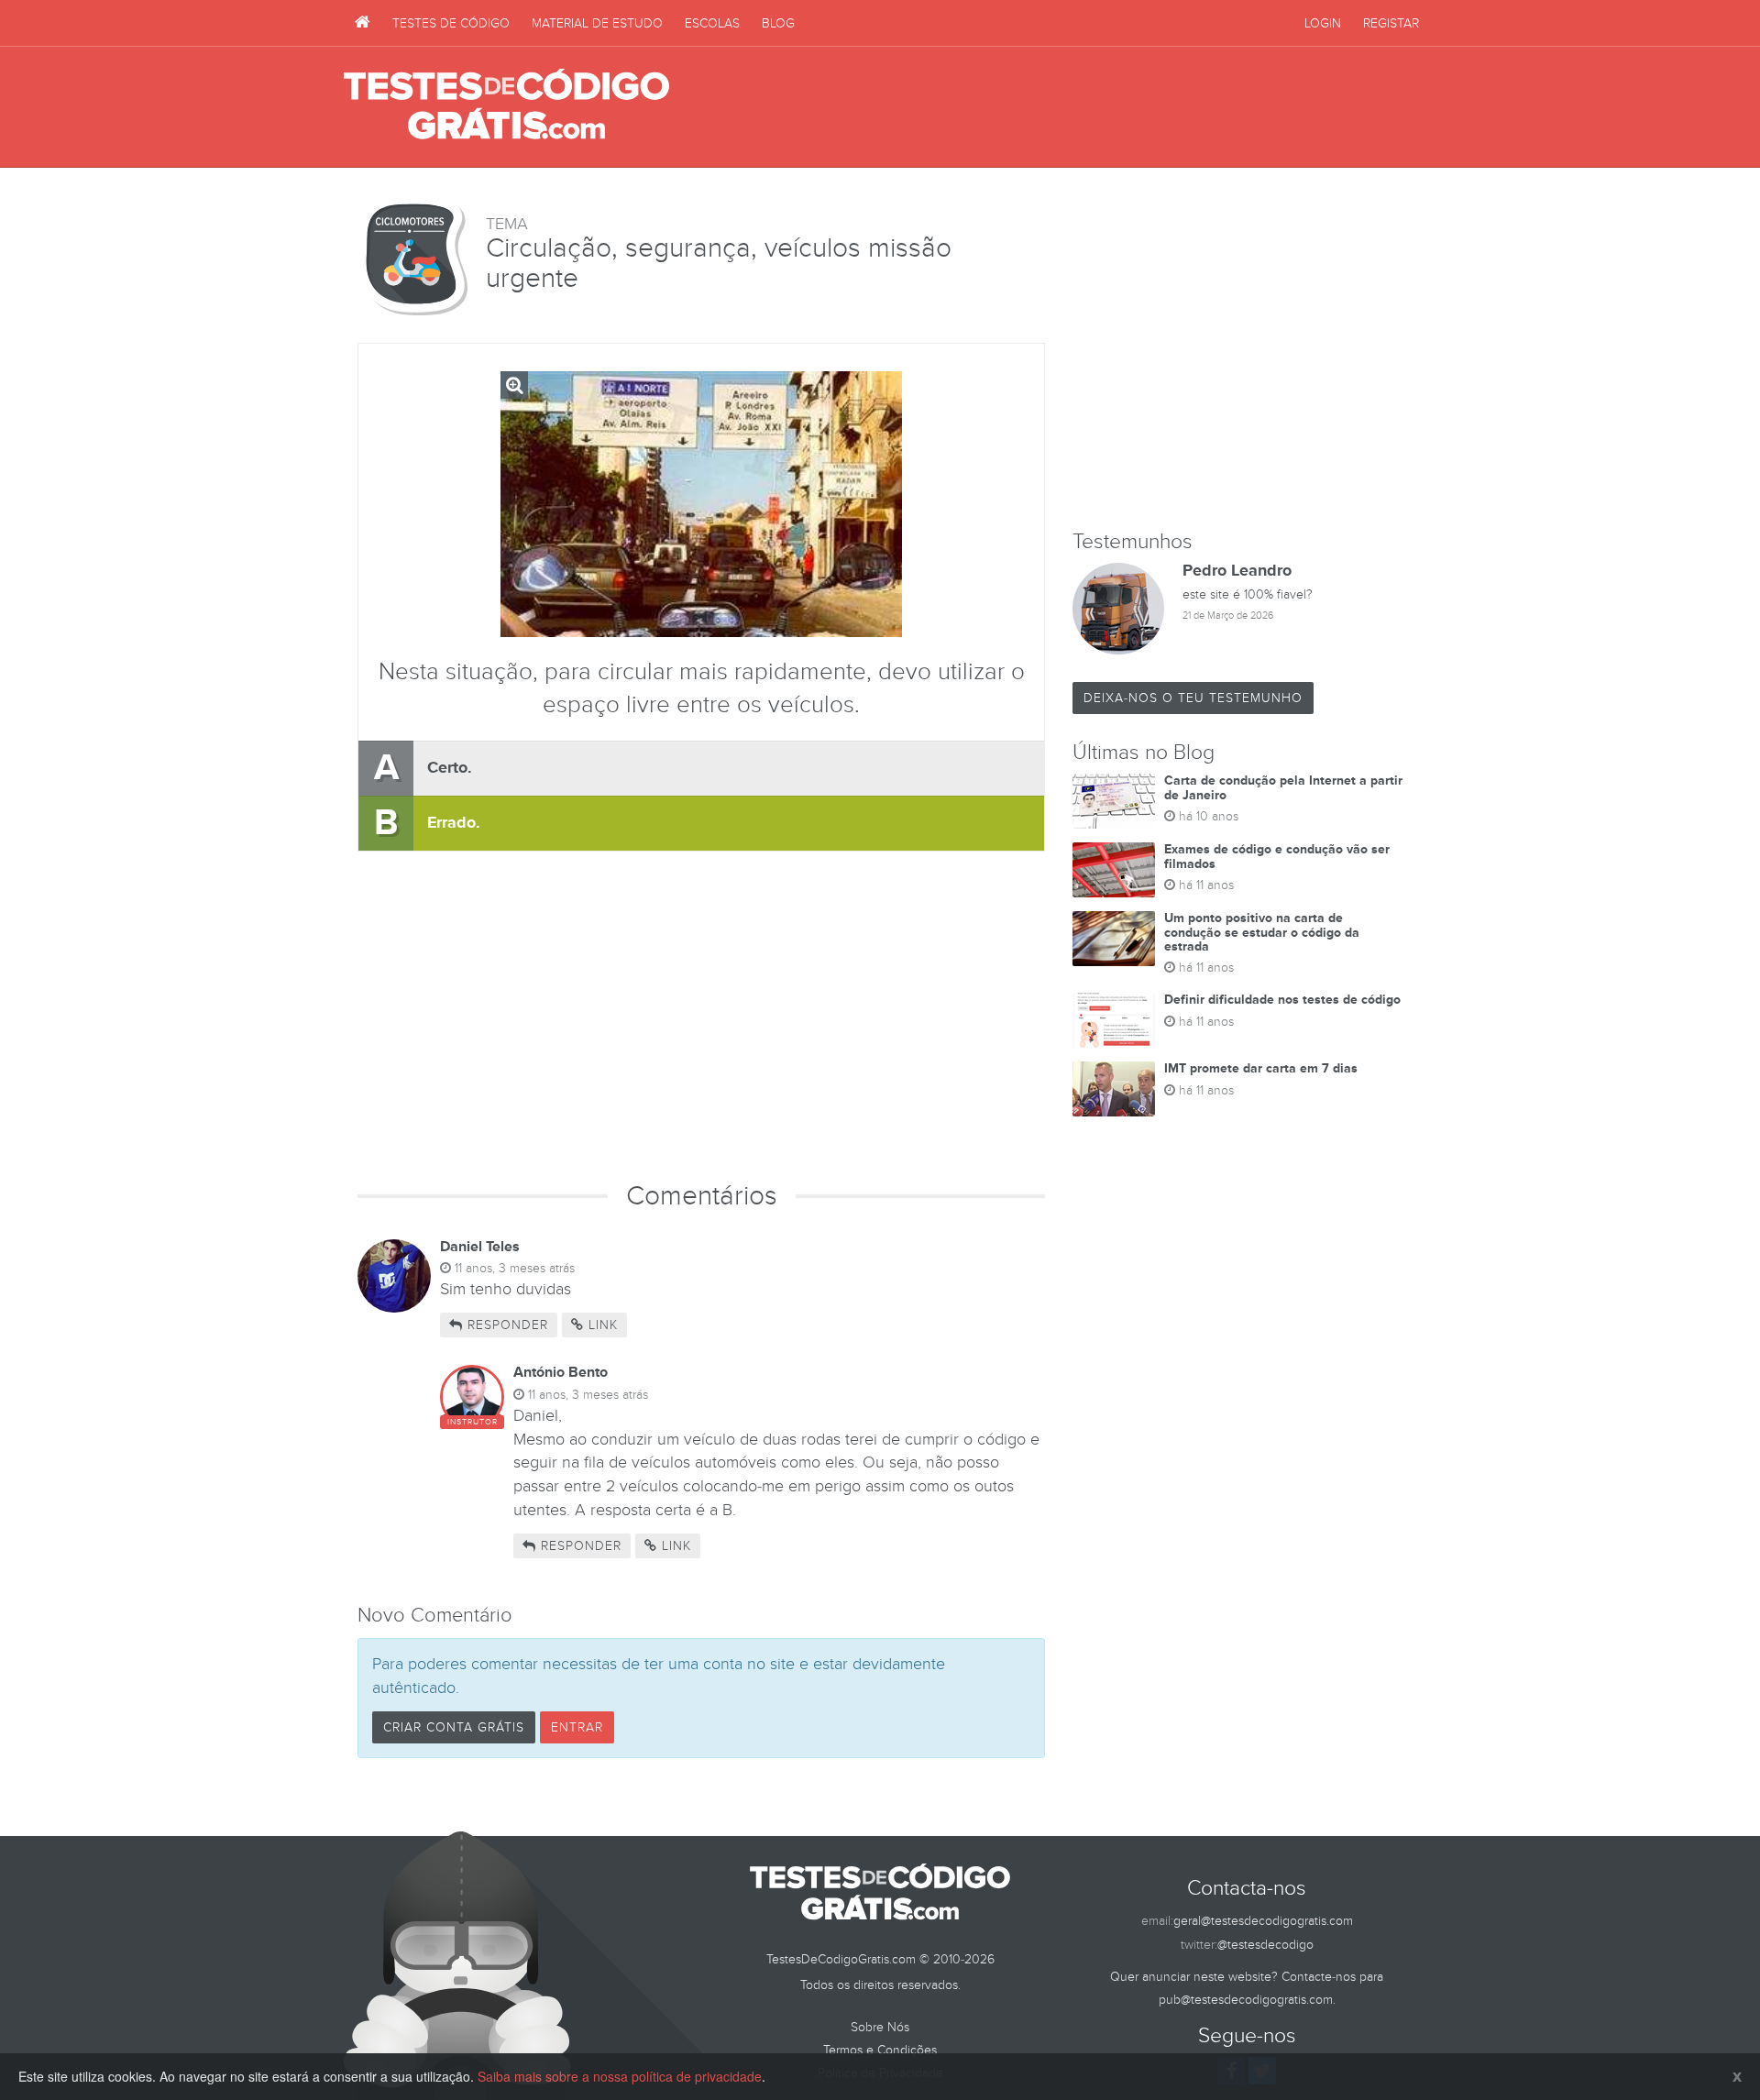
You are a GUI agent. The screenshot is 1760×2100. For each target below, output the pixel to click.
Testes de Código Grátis (506, 105)
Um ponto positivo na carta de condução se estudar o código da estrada (1262, 932)
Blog (778, 23)
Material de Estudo (597, 23)
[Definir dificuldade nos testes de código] (1114, 1020)
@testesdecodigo (1265, 1945)
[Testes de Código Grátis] (363, 23)
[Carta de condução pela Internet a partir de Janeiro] (1114, 801)
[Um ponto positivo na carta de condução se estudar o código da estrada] (1114, 939)
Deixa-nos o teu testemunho (1193, 698)
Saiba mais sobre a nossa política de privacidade (620, 2076)
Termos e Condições (880, 2050)
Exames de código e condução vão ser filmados (1277, 856)
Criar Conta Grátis (454, 1727)
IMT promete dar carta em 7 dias (1261, 1068)
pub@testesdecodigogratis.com (1246, 2000)
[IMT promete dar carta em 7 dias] (1114, 1089)
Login (1323, 23)
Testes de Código (451, 23)
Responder (506, 1325)
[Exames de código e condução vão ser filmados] (1114, 870)
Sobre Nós (880, 2027)
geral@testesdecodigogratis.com (1263, 1921)
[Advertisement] (1083, 107)
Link (601, 1325)
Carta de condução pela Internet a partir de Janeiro (1283, 787)
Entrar (577, 1727)
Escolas (712, 23)
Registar (1391, 23)
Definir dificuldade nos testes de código (1282, 1000)
